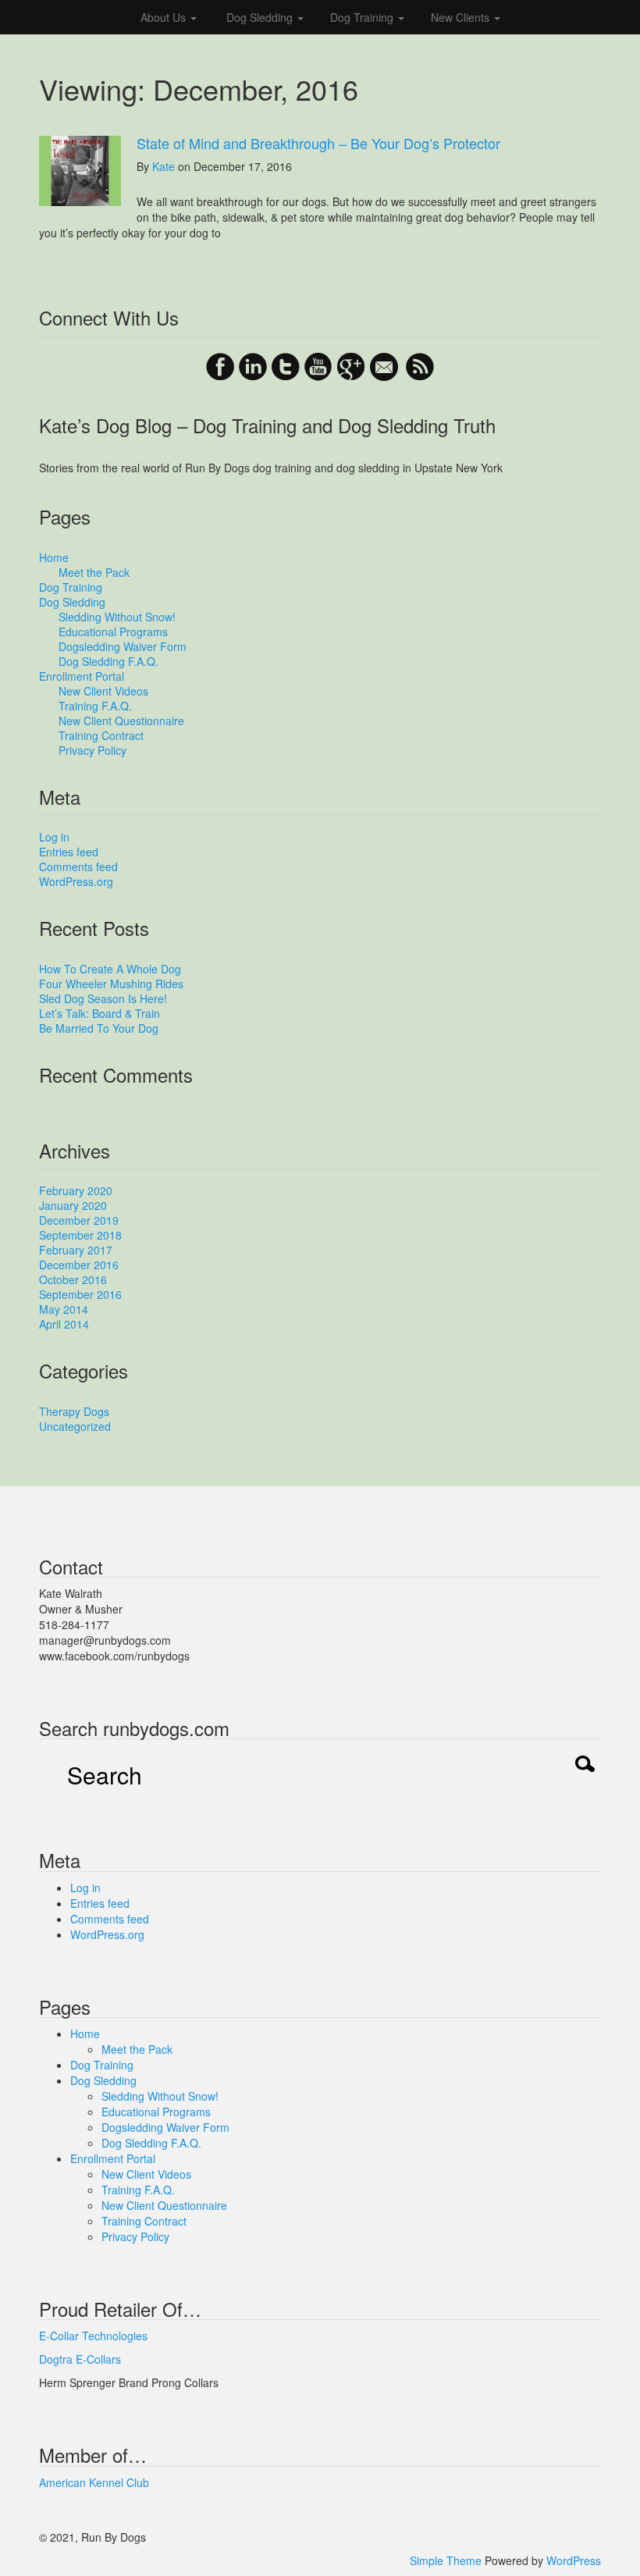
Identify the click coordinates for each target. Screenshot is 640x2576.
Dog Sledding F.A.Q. (108, 661)
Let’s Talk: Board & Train (100, 1013)
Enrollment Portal (82, 676)
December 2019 (79, 1220)
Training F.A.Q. (95, 706)
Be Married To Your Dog (99, 1028)
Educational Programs (113, 632)
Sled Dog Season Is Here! (103, 998)
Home (54, 557)
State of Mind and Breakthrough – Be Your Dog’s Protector (318, 143)
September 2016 (80, 1294)
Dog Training (363, 17)
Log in (54, 837)
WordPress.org (76, 881)
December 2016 (79, 1265)
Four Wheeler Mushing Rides (111, 984)
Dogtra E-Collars (80, 2359)
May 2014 (64, 1309)
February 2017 (76, 1250)
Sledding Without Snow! (117, 617)
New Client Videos (103, 691)
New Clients (462, 17)
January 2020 (73, 1205)
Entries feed (69, 852)
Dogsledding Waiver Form (123, 646)
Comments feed (78, 866)
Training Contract (101, 735)
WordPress (574, 2560)
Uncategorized (75, 1426)
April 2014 (64, 1324)
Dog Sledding (260, 17)
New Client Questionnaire (121, 720)
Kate (164, 166)
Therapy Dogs (74, 1411)
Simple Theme (446, 2560)
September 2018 (80, 1235)
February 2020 (76, 1190)
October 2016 (73, 1279)
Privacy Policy (92, 750)
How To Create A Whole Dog (110, 969)
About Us (165, 17)
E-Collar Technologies (93, 2336)
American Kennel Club (94, 2482)
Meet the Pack (94, 572)
